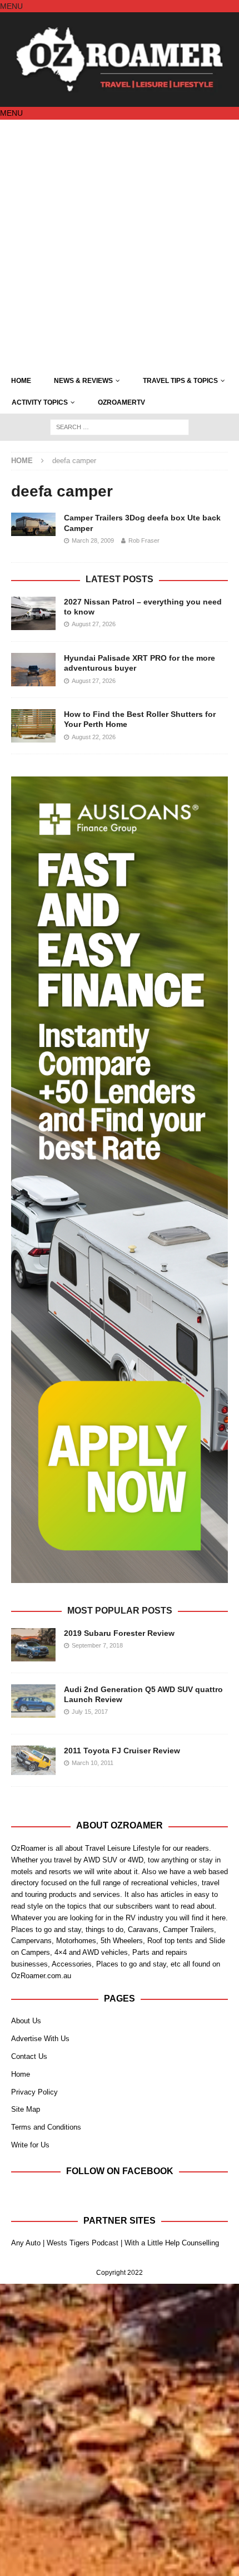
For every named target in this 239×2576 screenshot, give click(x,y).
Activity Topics (40, 402)
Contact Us (29, 2056)
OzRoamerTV (121, 402)
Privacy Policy (34, 2092)
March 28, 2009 (93, 540)
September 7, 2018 (97, 1645)
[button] (11, 6)
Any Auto (26, 2243)
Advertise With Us (40, 2039)
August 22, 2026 (94, 737)
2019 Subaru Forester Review (119, 1633)
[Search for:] (120, 426)
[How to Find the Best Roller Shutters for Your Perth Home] (33, 726)
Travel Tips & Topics (180, 381)
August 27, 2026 (94, 624)
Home (21, 381)
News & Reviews (83, 381)
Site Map (26, 2109)
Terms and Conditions (46, 2127)
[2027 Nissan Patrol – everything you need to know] (33, 613)
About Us (26, 2021)
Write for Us (30, 2145)
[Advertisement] (120, 245)
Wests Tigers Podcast (83, 2243)
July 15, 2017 (90, 1712)
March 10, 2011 (93, 1763)
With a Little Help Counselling (172, 2243)
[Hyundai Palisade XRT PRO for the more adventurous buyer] (33, 670)
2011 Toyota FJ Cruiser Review (122, 1751)
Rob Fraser (144, 540)
